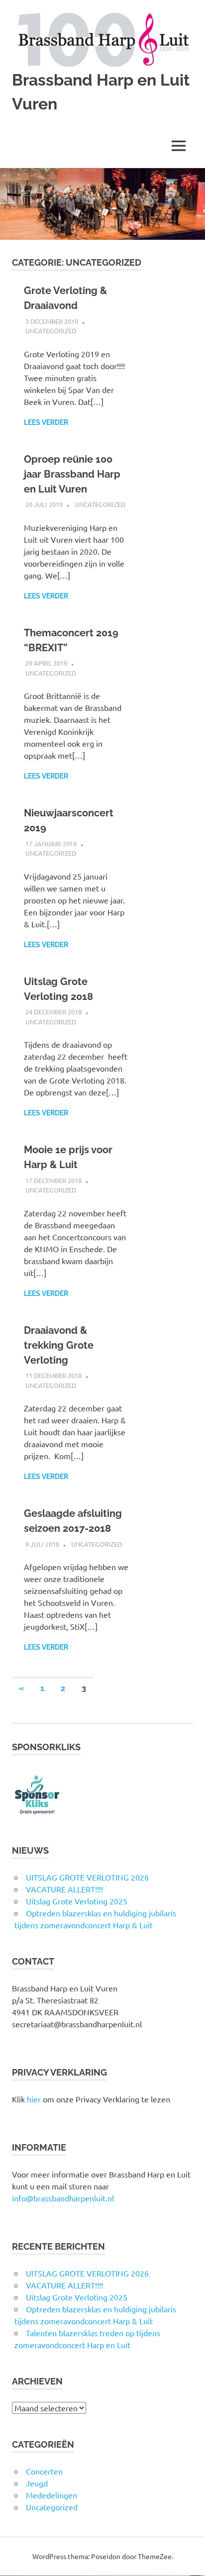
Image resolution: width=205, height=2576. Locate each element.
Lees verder (46, 422)
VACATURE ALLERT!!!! (64, 1889)
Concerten (44, 2471)
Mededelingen (51, 2495)
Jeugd (37, 2483)
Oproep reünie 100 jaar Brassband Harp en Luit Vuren (72, 474)
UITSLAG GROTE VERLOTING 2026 (87, 1877)
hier (34, 2099)
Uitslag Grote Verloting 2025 (77, 1901)
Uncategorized (51, 331)
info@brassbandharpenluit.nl (63, 2198)
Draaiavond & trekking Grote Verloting (59, 1345)
